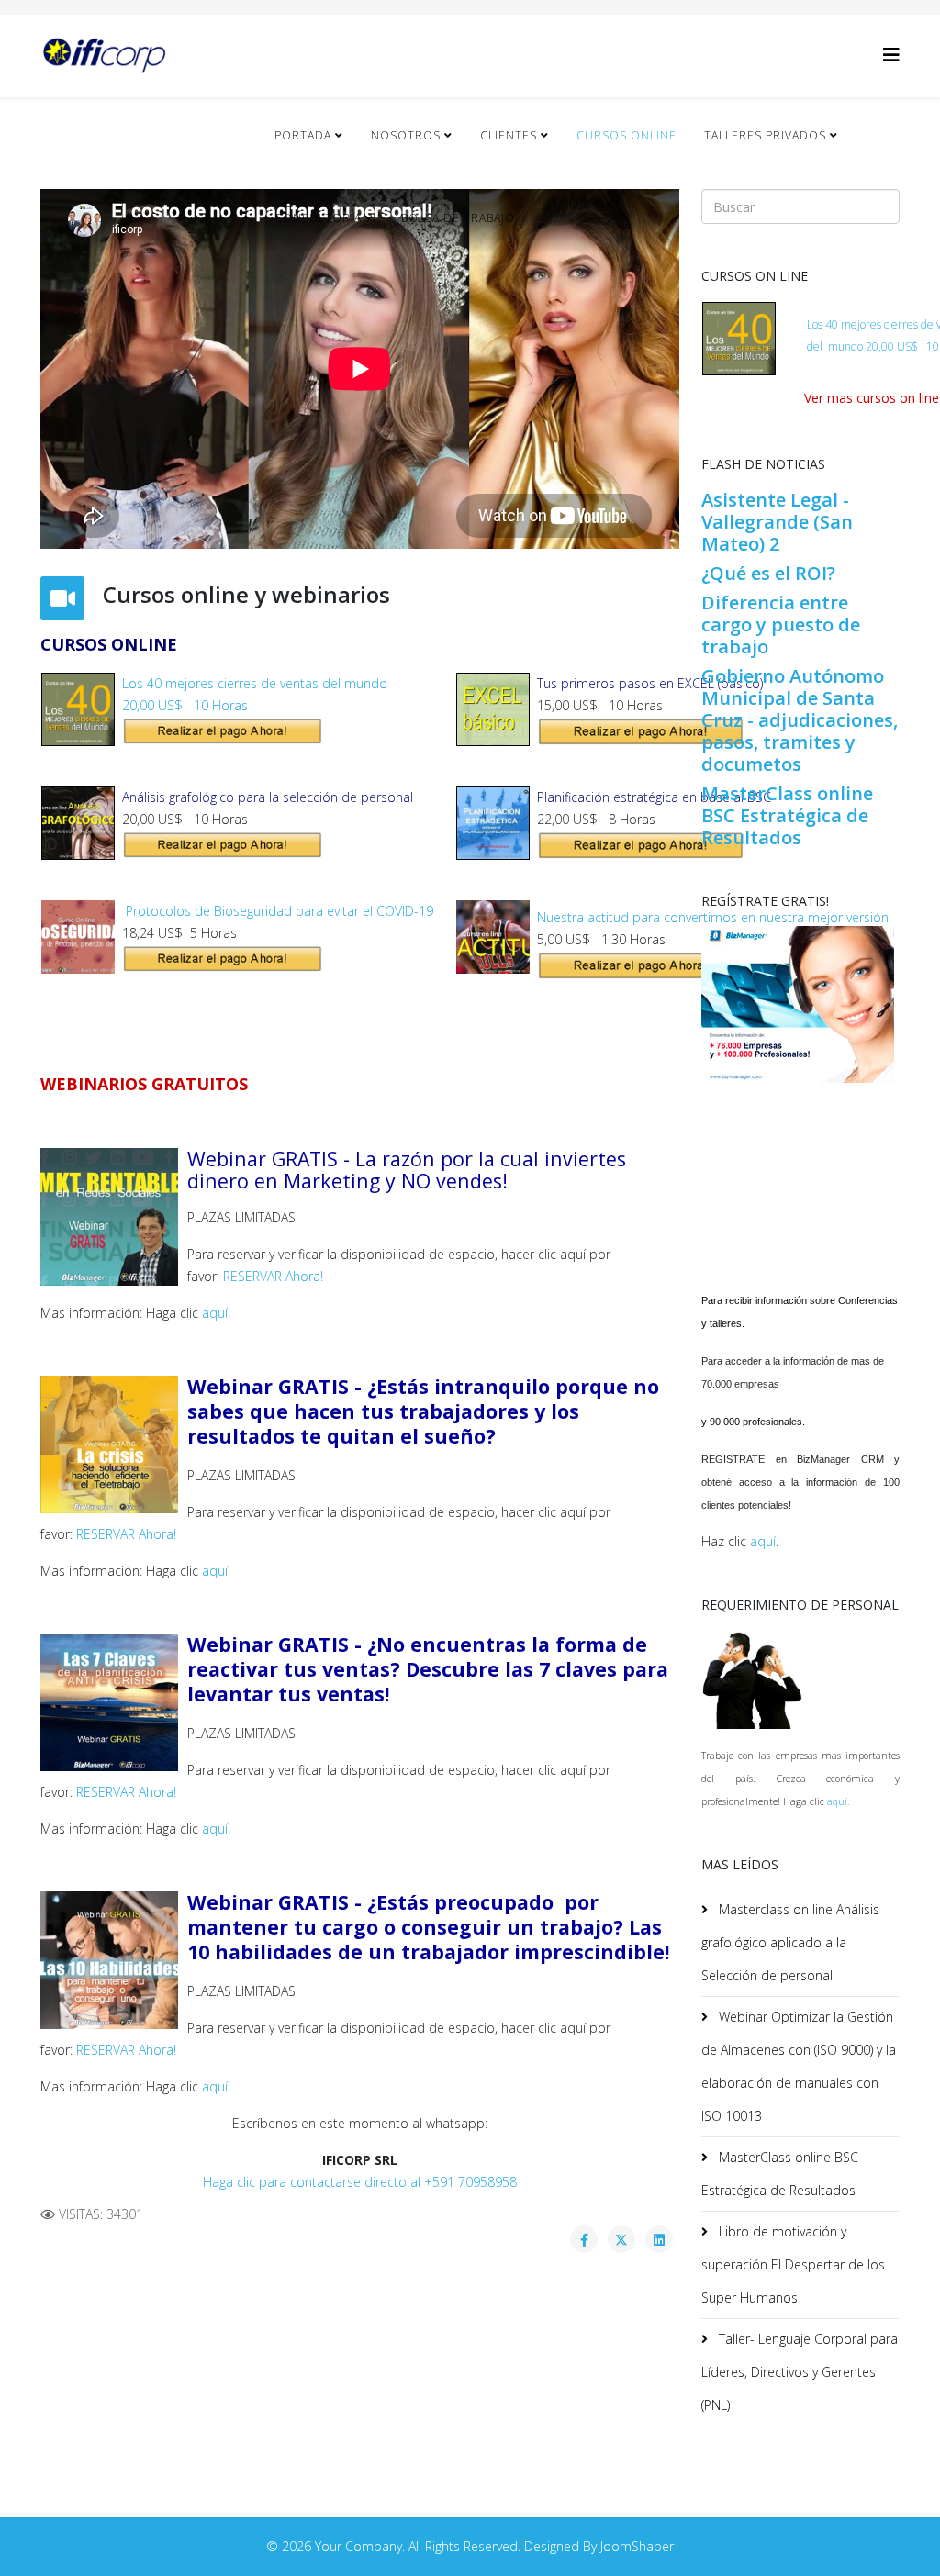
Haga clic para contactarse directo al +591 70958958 (360, 2182)
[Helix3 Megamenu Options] (891, 55)
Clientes (509, 135)
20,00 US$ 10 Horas (185, 705)
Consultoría (318, 218)
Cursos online (627, 135)
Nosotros (406, 135)
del (816, 346)
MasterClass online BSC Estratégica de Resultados (787, 815)
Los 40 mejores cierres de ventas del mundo (255, 683)
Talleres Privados (765, 135)
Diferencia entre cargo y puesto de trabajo (781, 624)
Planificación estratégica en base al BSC (654, 797)
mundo (845, 346)
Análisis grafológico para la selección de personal (268, 797)
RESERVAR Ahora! (273, 1276)
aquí (215, 1313)
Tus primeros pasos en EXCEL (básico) (650, 683)
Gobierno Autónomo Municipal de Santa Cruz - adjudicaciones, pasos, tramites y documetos (800, 720)
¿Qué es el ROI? (768, 573)
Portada (303, 135)
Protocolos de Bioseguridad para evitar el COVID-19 (278, 911)
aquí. (839, 1801)
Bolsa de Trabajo (458, 218)
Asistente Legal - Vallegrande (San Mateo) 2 (777, 522)
